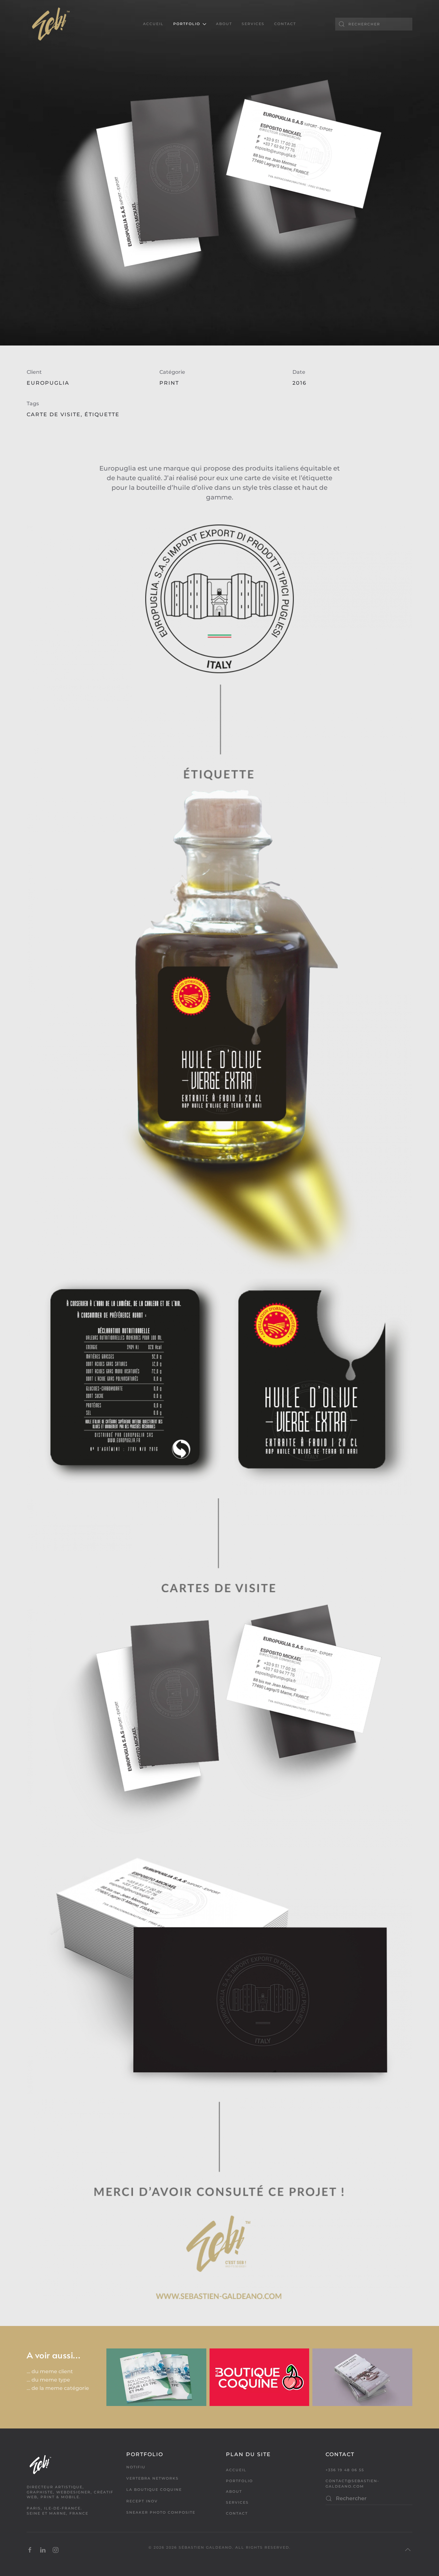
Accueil (153, 24)
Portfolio (239, 2481)
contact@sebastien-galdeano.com (352, 2484)
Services (253, 24)
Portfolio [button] (187, 24)
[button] (408, 2550)
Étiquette (102, 414)
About (224, 24)
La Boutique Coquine (154, 2490)
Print (169, 383)
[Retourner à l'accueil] (51, 24)
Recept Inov (142, 2501)
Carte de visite (54, 414)
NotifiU (136, 2467)
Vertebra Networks (152, 2478)
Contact (285, 24)
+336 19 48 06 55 (345, 2470)
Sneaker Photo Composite (161, 2512)
